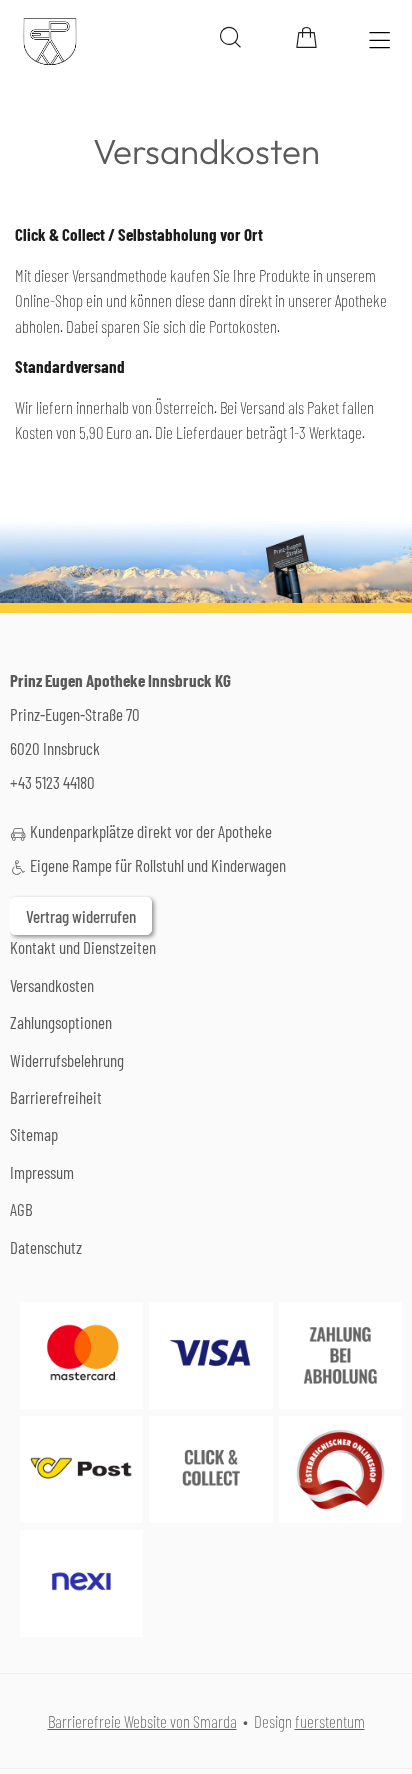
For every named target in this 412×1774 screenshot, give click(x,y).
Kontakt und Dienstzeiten (83, 947)
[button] (230, 37)
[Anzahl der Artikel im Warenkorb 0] (306, 37)
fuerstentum (330, 1721)
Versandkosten (52, 985)
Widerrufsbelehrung (67, 1060)
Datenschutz (46, 1247)
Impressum (42, 1172)
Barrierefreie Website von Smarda (142, 1721)
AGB (21, 1209)
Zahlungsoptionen (61, 1022)
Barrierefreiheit (56, 1097)
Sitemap (34, 1134)
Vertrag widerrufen (81, 916)
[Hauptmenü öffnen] (379, 40)
